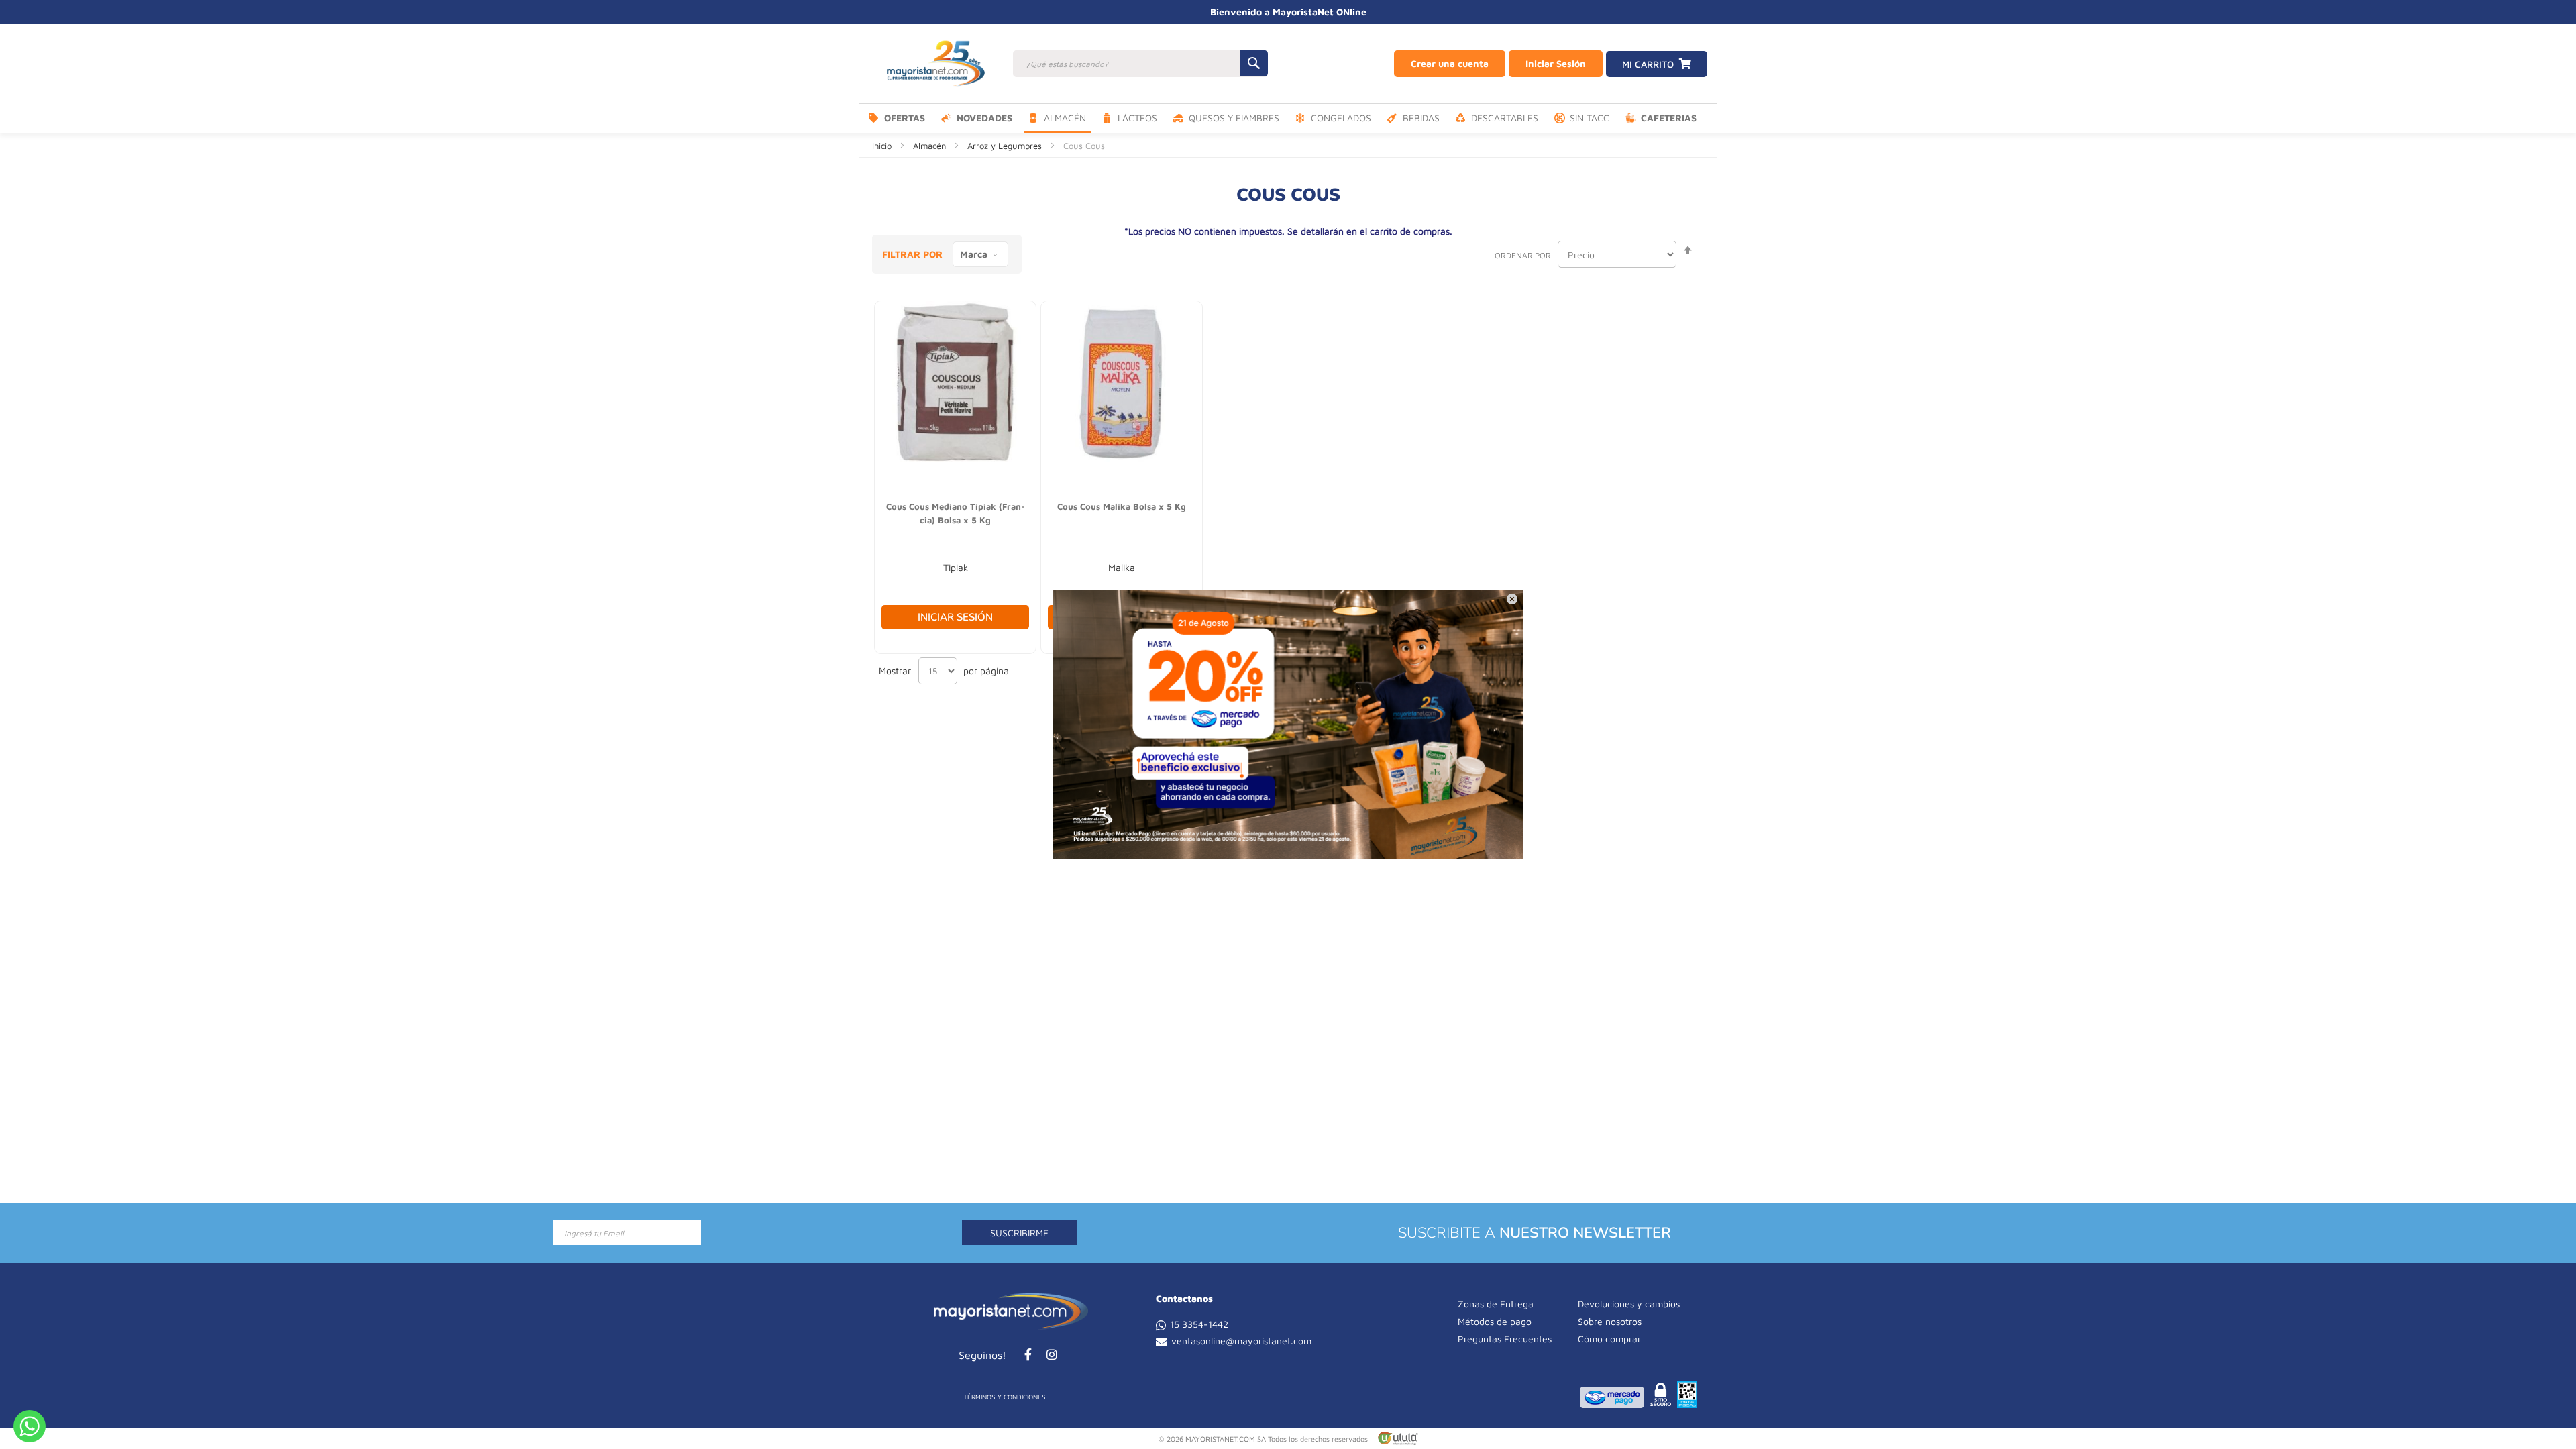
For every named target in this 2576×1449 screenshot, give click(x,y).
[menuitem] (897, 118)
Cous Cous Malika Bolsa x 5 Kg (1122, 506)
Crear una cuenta (1450, 63)
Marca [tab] (974, 254)
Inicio (883, 146)
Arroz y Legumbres (1006, 146)
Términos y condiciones (1005, 1397)
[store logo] (936, 64)
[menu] (1288, 118)
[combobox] (1140, 64)
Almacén (931, 146)
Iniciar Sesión (1556, 63)
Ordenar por (1523, 255)
